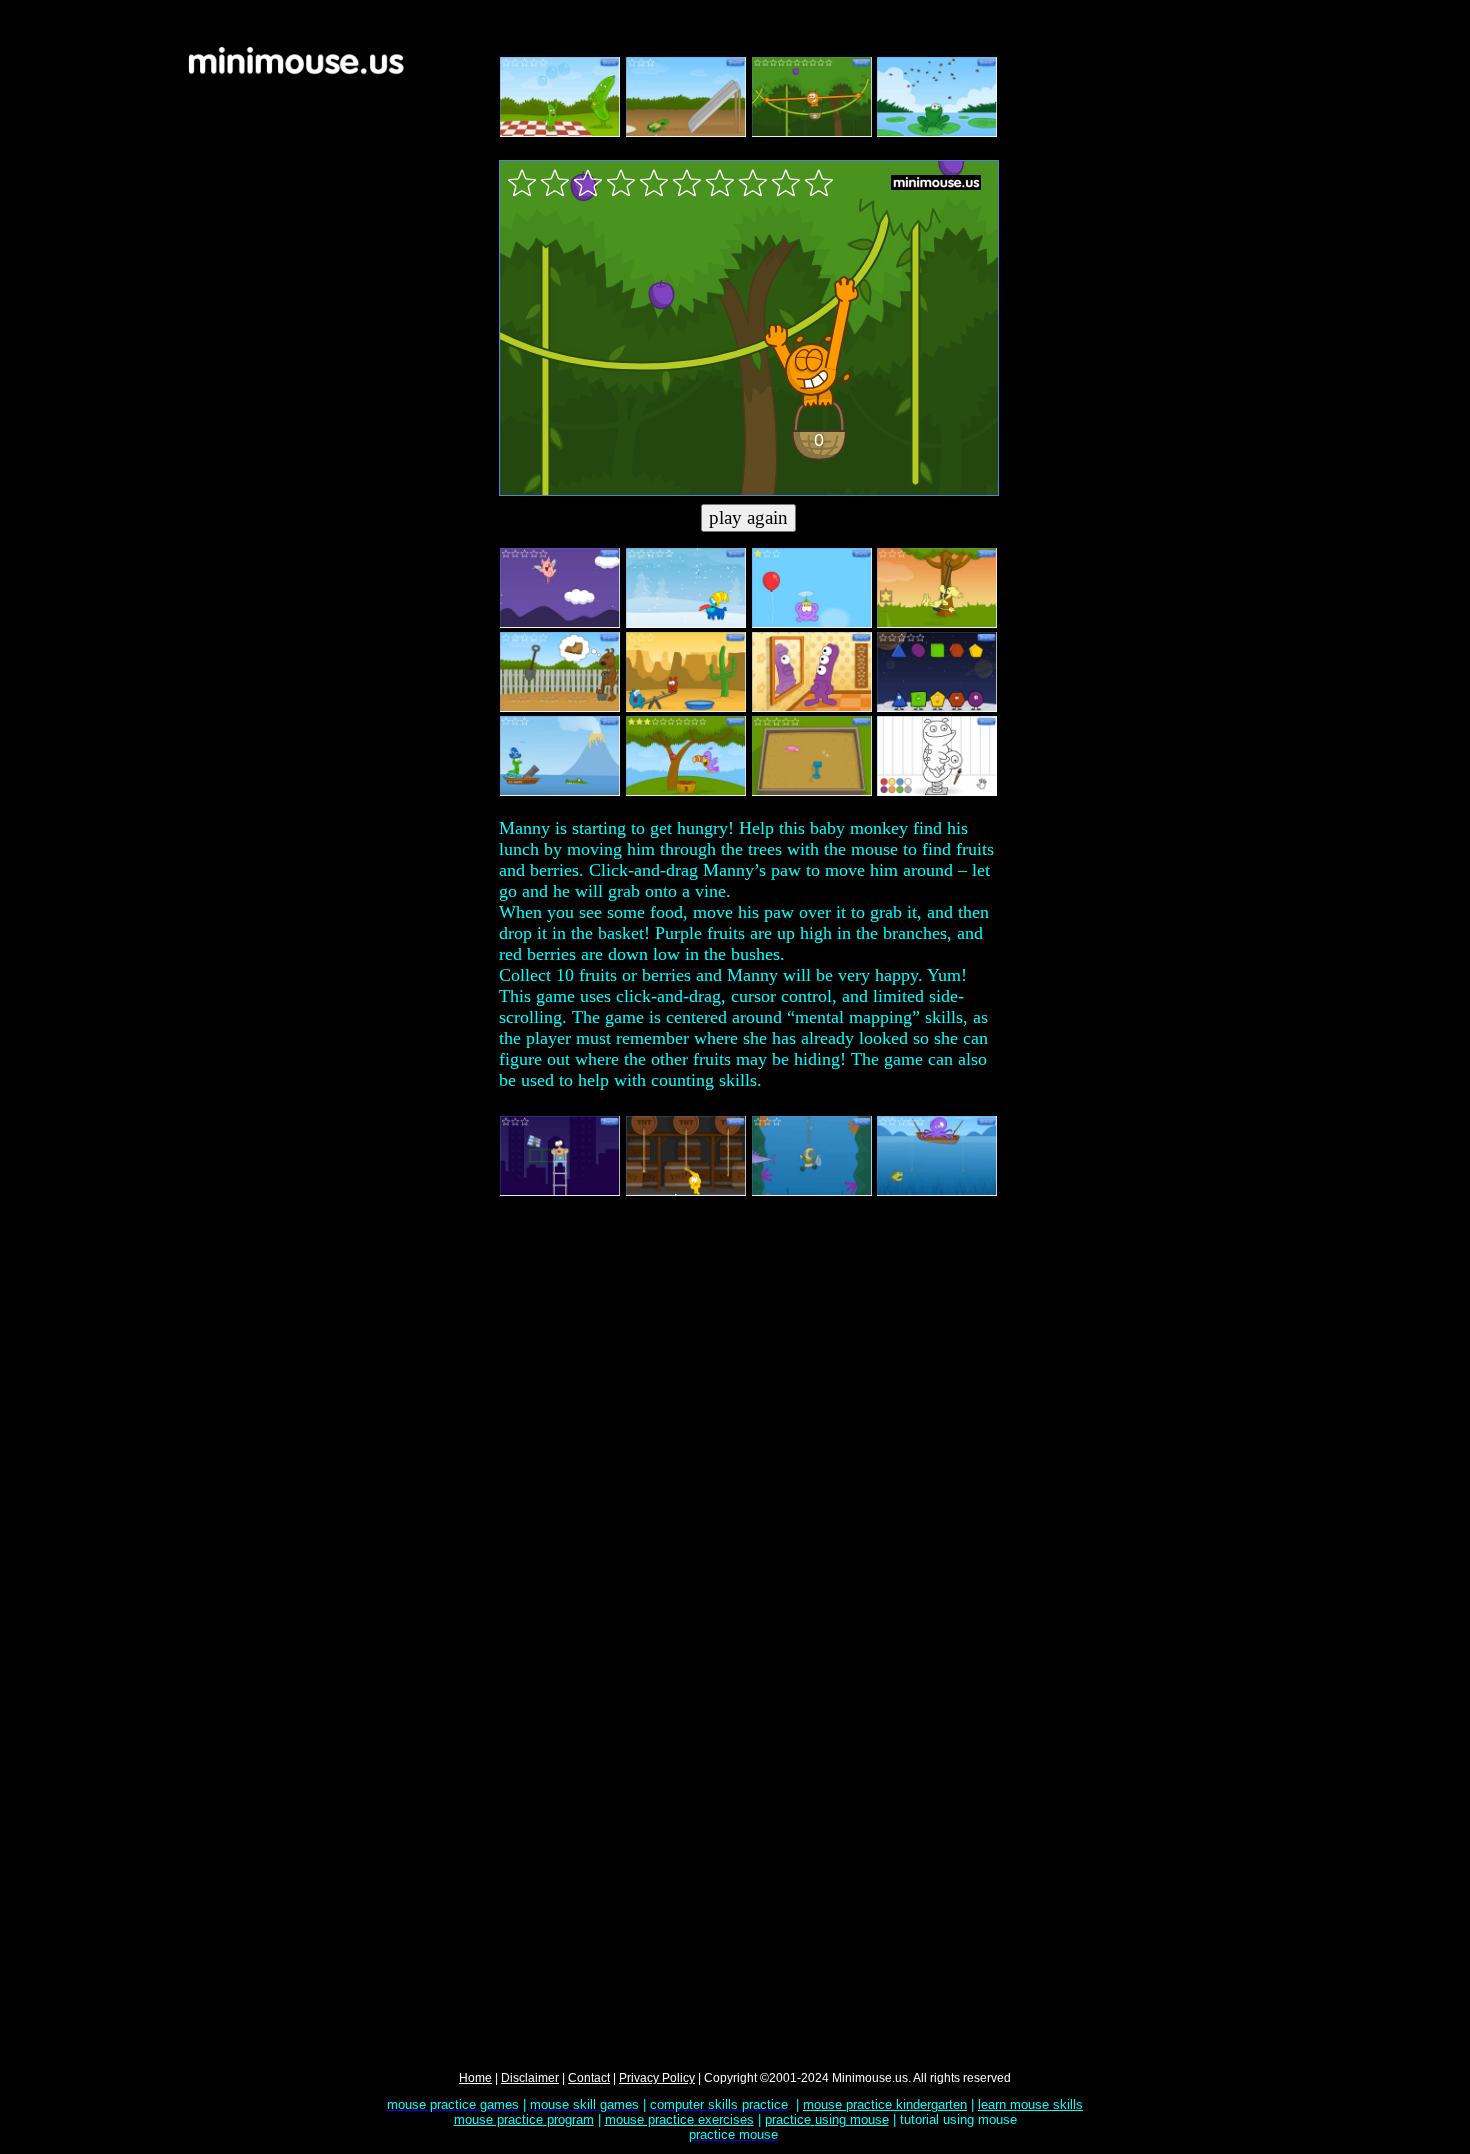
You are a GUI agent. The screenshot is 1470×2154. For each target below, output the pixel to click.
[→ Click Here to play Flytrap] (937, 133)
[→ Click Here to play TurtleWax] (686, 133)
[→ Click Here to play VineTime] (812, 133)
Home (475, 2078)
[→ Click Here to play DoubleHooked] (937, 1192)
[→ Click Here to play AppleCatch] (686, 792)
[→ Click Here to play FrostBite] (686, 624)
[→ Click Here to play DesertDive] (686, 708)
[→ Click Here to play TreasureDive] (812, 1192)
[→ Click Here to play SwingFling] (937, 624)
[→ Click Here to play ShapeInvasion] (937, 708)
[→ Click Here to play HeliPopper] (812, 624)
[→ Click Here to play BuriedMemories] (560, 708)
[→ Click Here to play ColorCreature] (937, 792)
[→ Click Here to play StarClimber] (560, 1192)
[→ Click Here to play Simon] (812, 708)
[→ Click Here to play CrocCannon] (560, 792)
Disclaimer (530, 2078)
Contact (589, 2078)
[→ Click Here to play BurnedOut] (686, 1192)
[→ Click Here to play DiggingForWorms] (812, 792)
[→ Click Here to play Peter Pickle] (560, 133)
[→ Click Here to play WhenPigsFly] (560, 624)
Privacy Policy (657, 2078)
